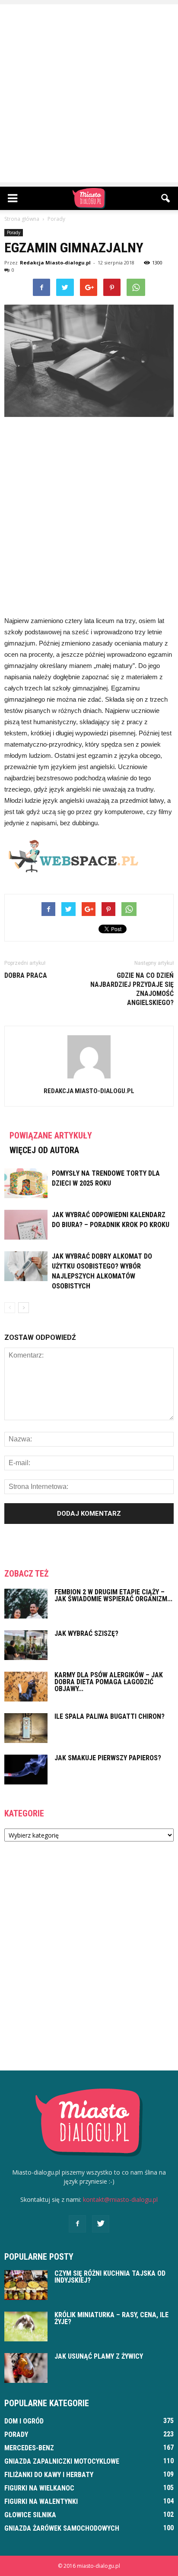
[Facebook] (77, 2224)
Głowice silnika (30, 2515)
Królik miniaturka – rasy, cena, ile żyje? (111, 2318)
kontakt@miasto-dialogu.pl (120, 2199)
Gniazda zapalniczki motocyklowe (62, 2461)
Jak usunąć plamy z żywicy (99, 2356)
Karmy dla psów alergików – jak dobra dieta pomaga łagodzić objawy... (109, 1682)
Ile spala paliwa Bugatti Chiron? (110, 1716)
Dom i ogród (24, 2421)
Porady (14, 232)
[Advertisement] (89, 93)
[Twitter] (101, 2224)
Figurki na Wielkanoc (39, 2488)
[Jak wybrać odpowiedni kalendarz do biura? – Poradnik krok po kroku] (26, 1225)
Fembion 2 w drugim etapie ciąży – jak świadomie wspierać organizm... (113, 1595)
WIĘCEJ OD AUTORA (44, 1150)
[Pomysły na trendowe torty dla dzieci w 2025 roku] (26, 1183)
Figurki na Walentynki (41, 2501)
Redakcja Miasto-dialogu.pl (55, 262)
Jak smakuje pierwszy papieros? (108, 1758)
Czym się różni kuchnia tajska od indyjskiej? (110, 2277)
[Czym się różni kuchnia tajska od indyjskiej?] (26, 2285)
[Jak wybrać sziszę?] (26, 1645)
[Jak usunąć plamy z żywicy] (26, 2368)
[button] (166, 198)
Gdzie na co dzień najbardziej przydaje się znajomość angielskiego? (132, 989)
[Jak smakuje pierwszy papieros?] (26, 1770)
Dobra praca (26, 975)
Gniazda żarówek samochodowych (62, 2528)
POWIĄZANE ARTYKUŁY (51, 1135)
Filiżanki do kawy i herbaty (49, 2475)
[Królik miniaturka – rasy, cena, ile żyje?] (26, 2326)
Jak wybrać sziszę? (86, 1633)
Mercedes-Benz (29, 2448)
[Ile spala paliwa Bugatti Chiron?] (26, 1728)
